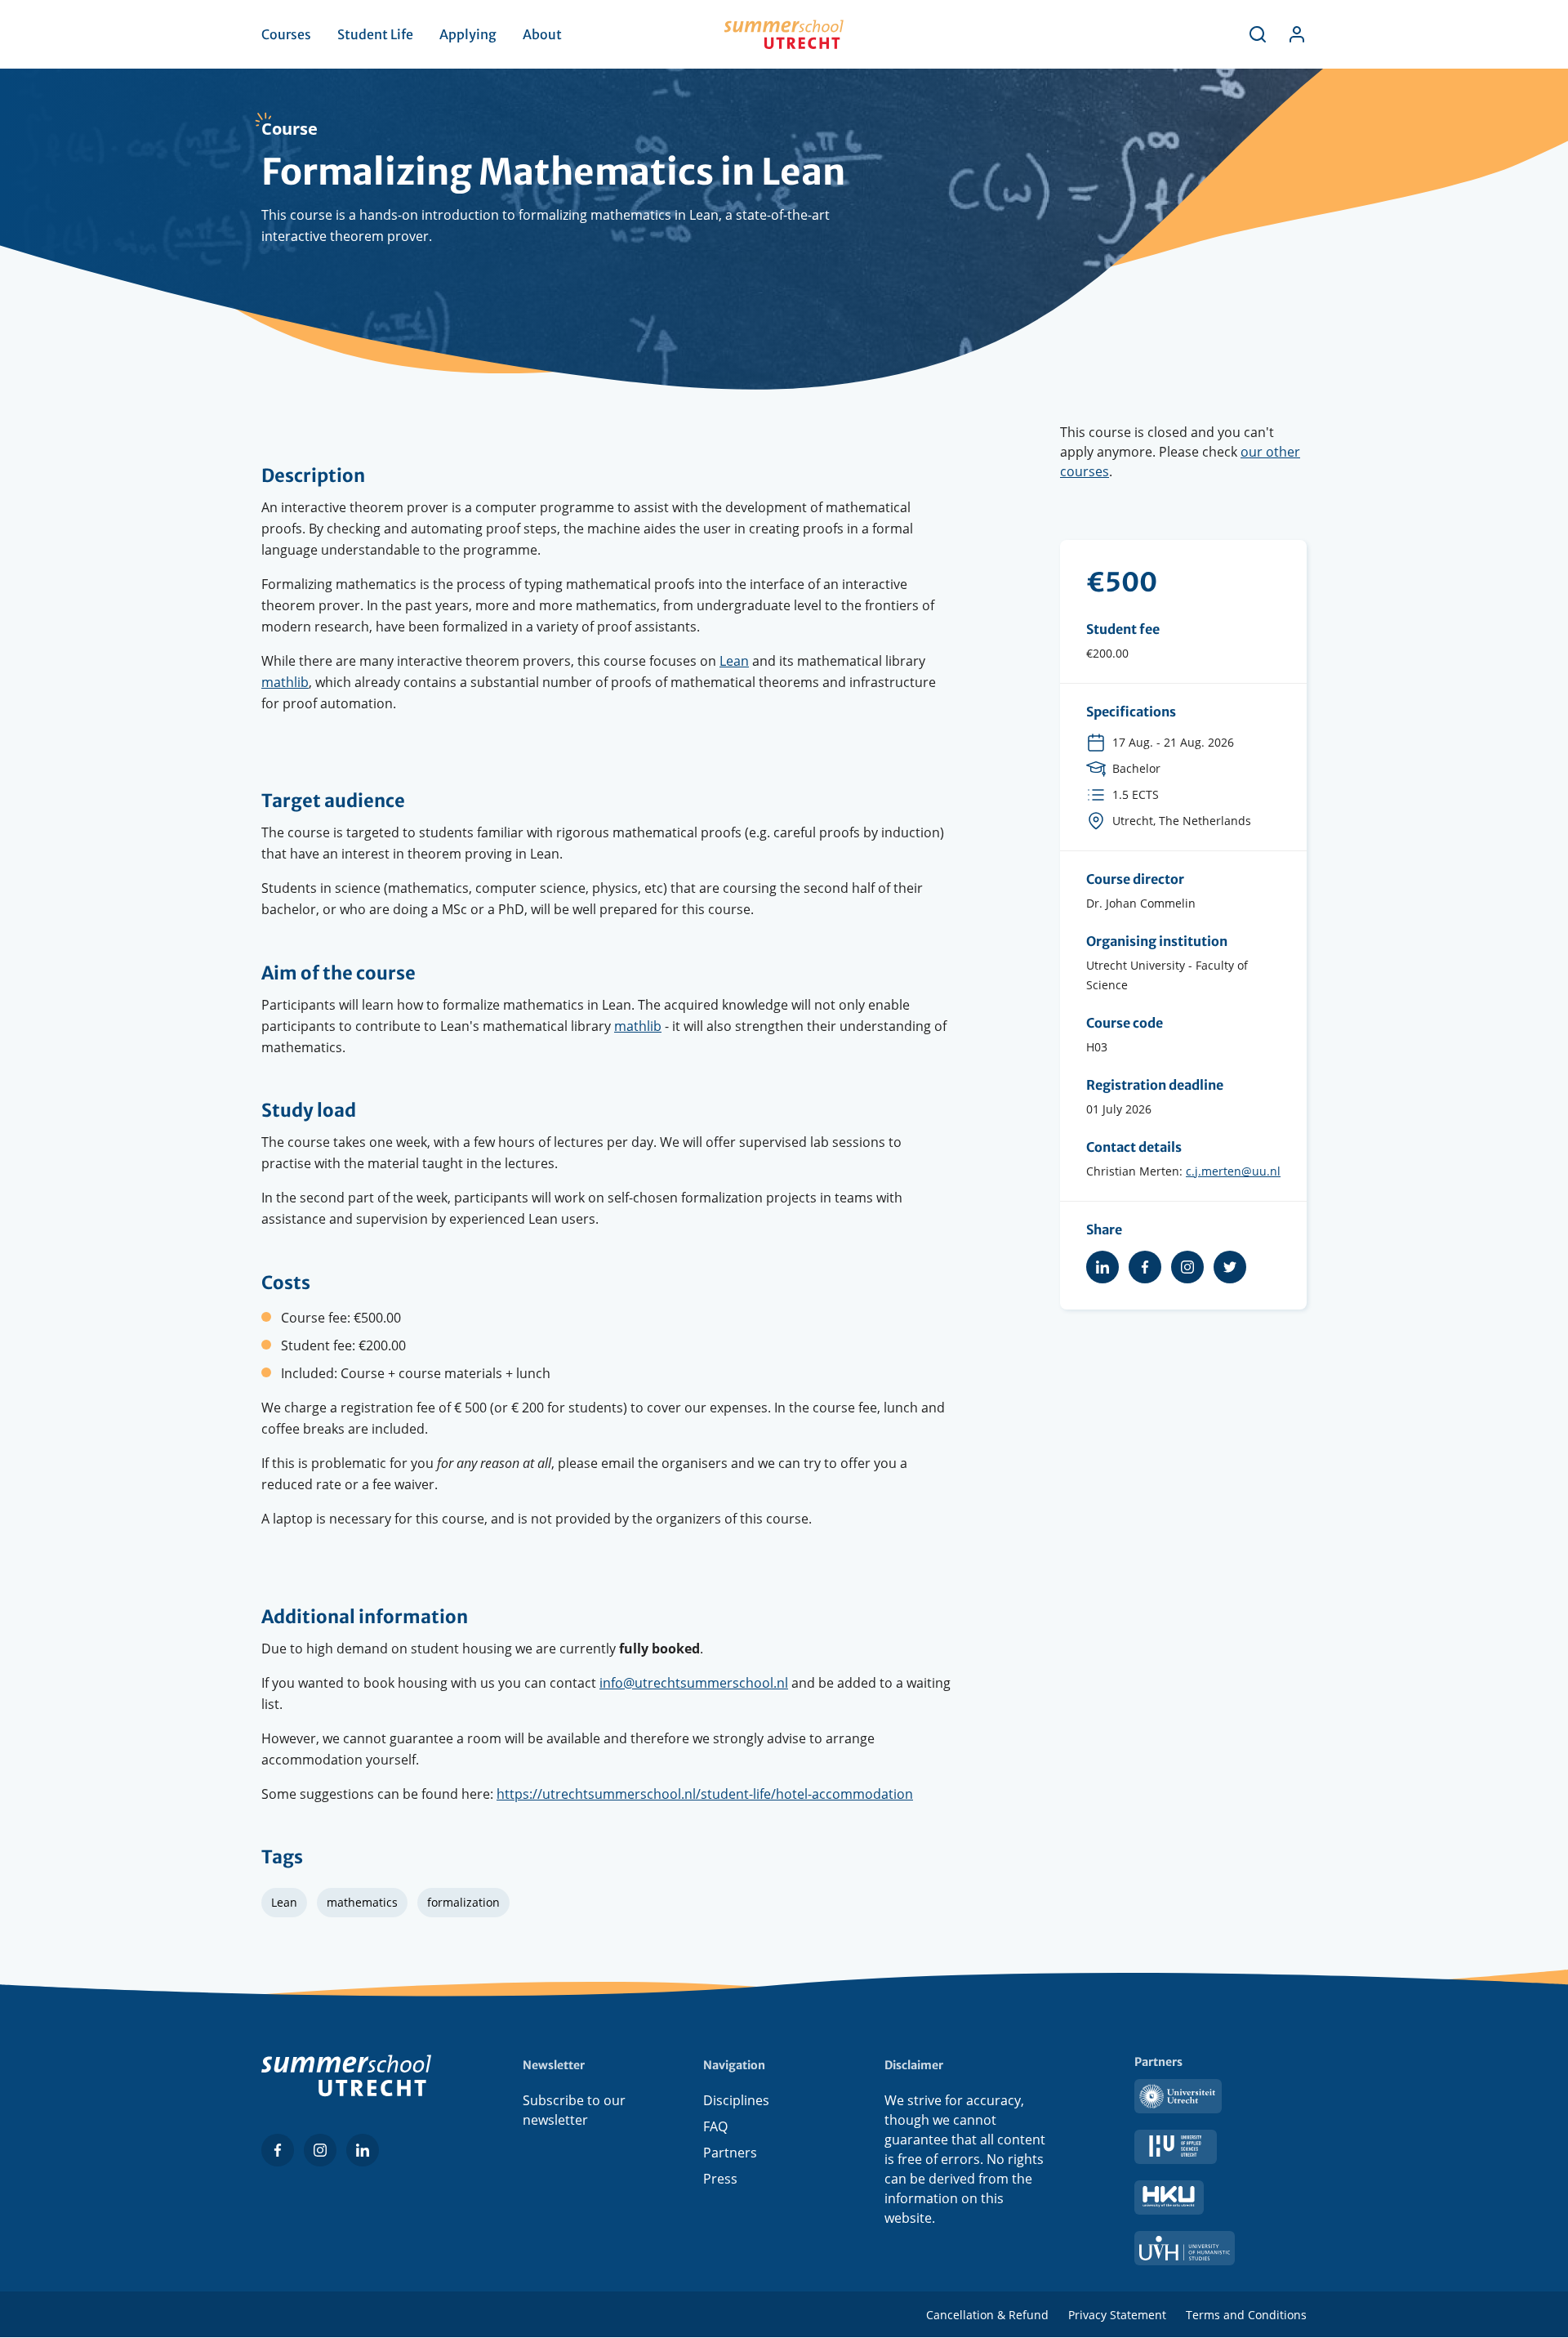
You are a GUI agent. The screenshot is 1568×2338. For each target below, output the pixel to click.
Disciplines (736, 2100)
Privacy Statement (1117, 2315)
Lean (734, 661)
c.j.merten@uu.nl (1233, 1171)
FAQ (715, 2126)
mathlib (285, 682)
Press (720, 2179)
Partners (730, 2153)
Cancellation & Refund (987, 2315)
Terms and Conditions (1246, 2315)
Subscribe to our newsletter (574, 2110)
